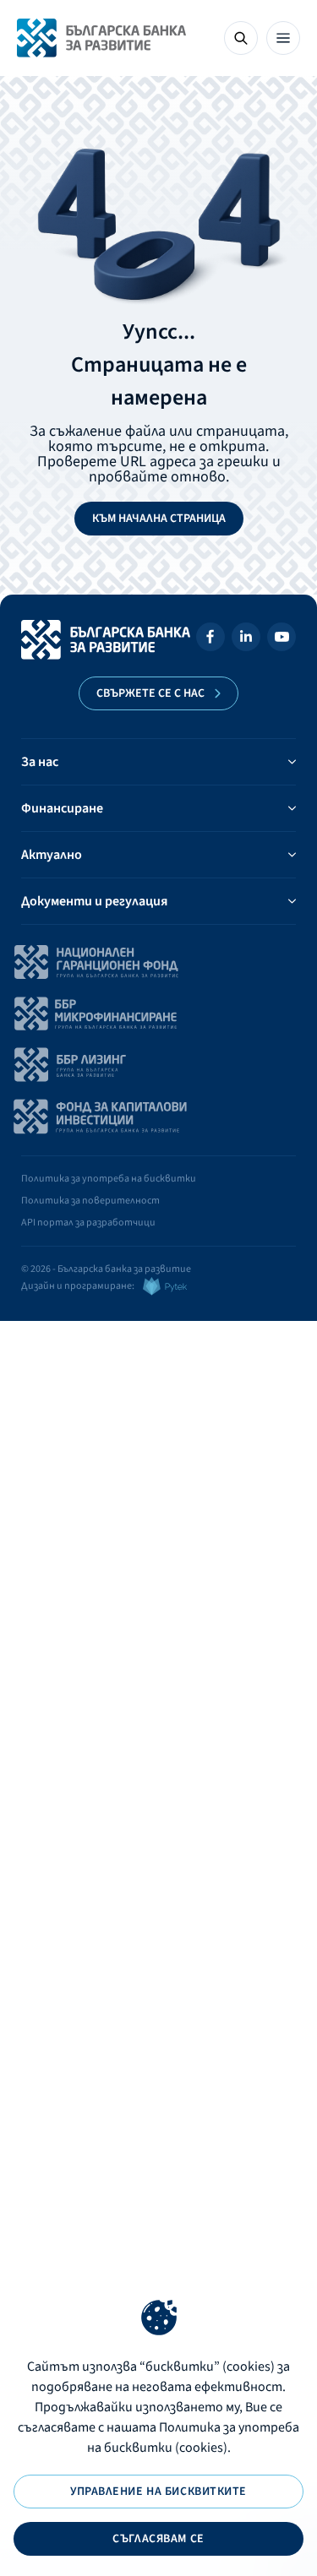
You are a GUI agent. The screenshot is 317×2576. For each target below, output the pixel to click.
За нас (40, 762)
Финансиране (62, 808)
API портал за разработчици (88, 1223)
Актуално (52, 855)
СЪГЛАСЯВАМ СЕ (158, 2539)
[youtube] (281, 640)
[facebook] (210, 640)
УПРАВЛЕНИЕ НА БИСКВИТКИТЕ (158, 2492)
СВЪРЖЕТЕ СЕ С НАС (150, 693)
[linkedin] (246, 640)
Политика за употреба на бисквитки (109, 1179)
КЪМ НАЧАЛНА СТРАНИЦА (159, 519)
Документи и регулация (94, 901)
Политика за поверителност (90, 1201)
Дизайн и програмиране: (78, 1286)
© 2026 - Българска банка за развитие (106, 1269)
